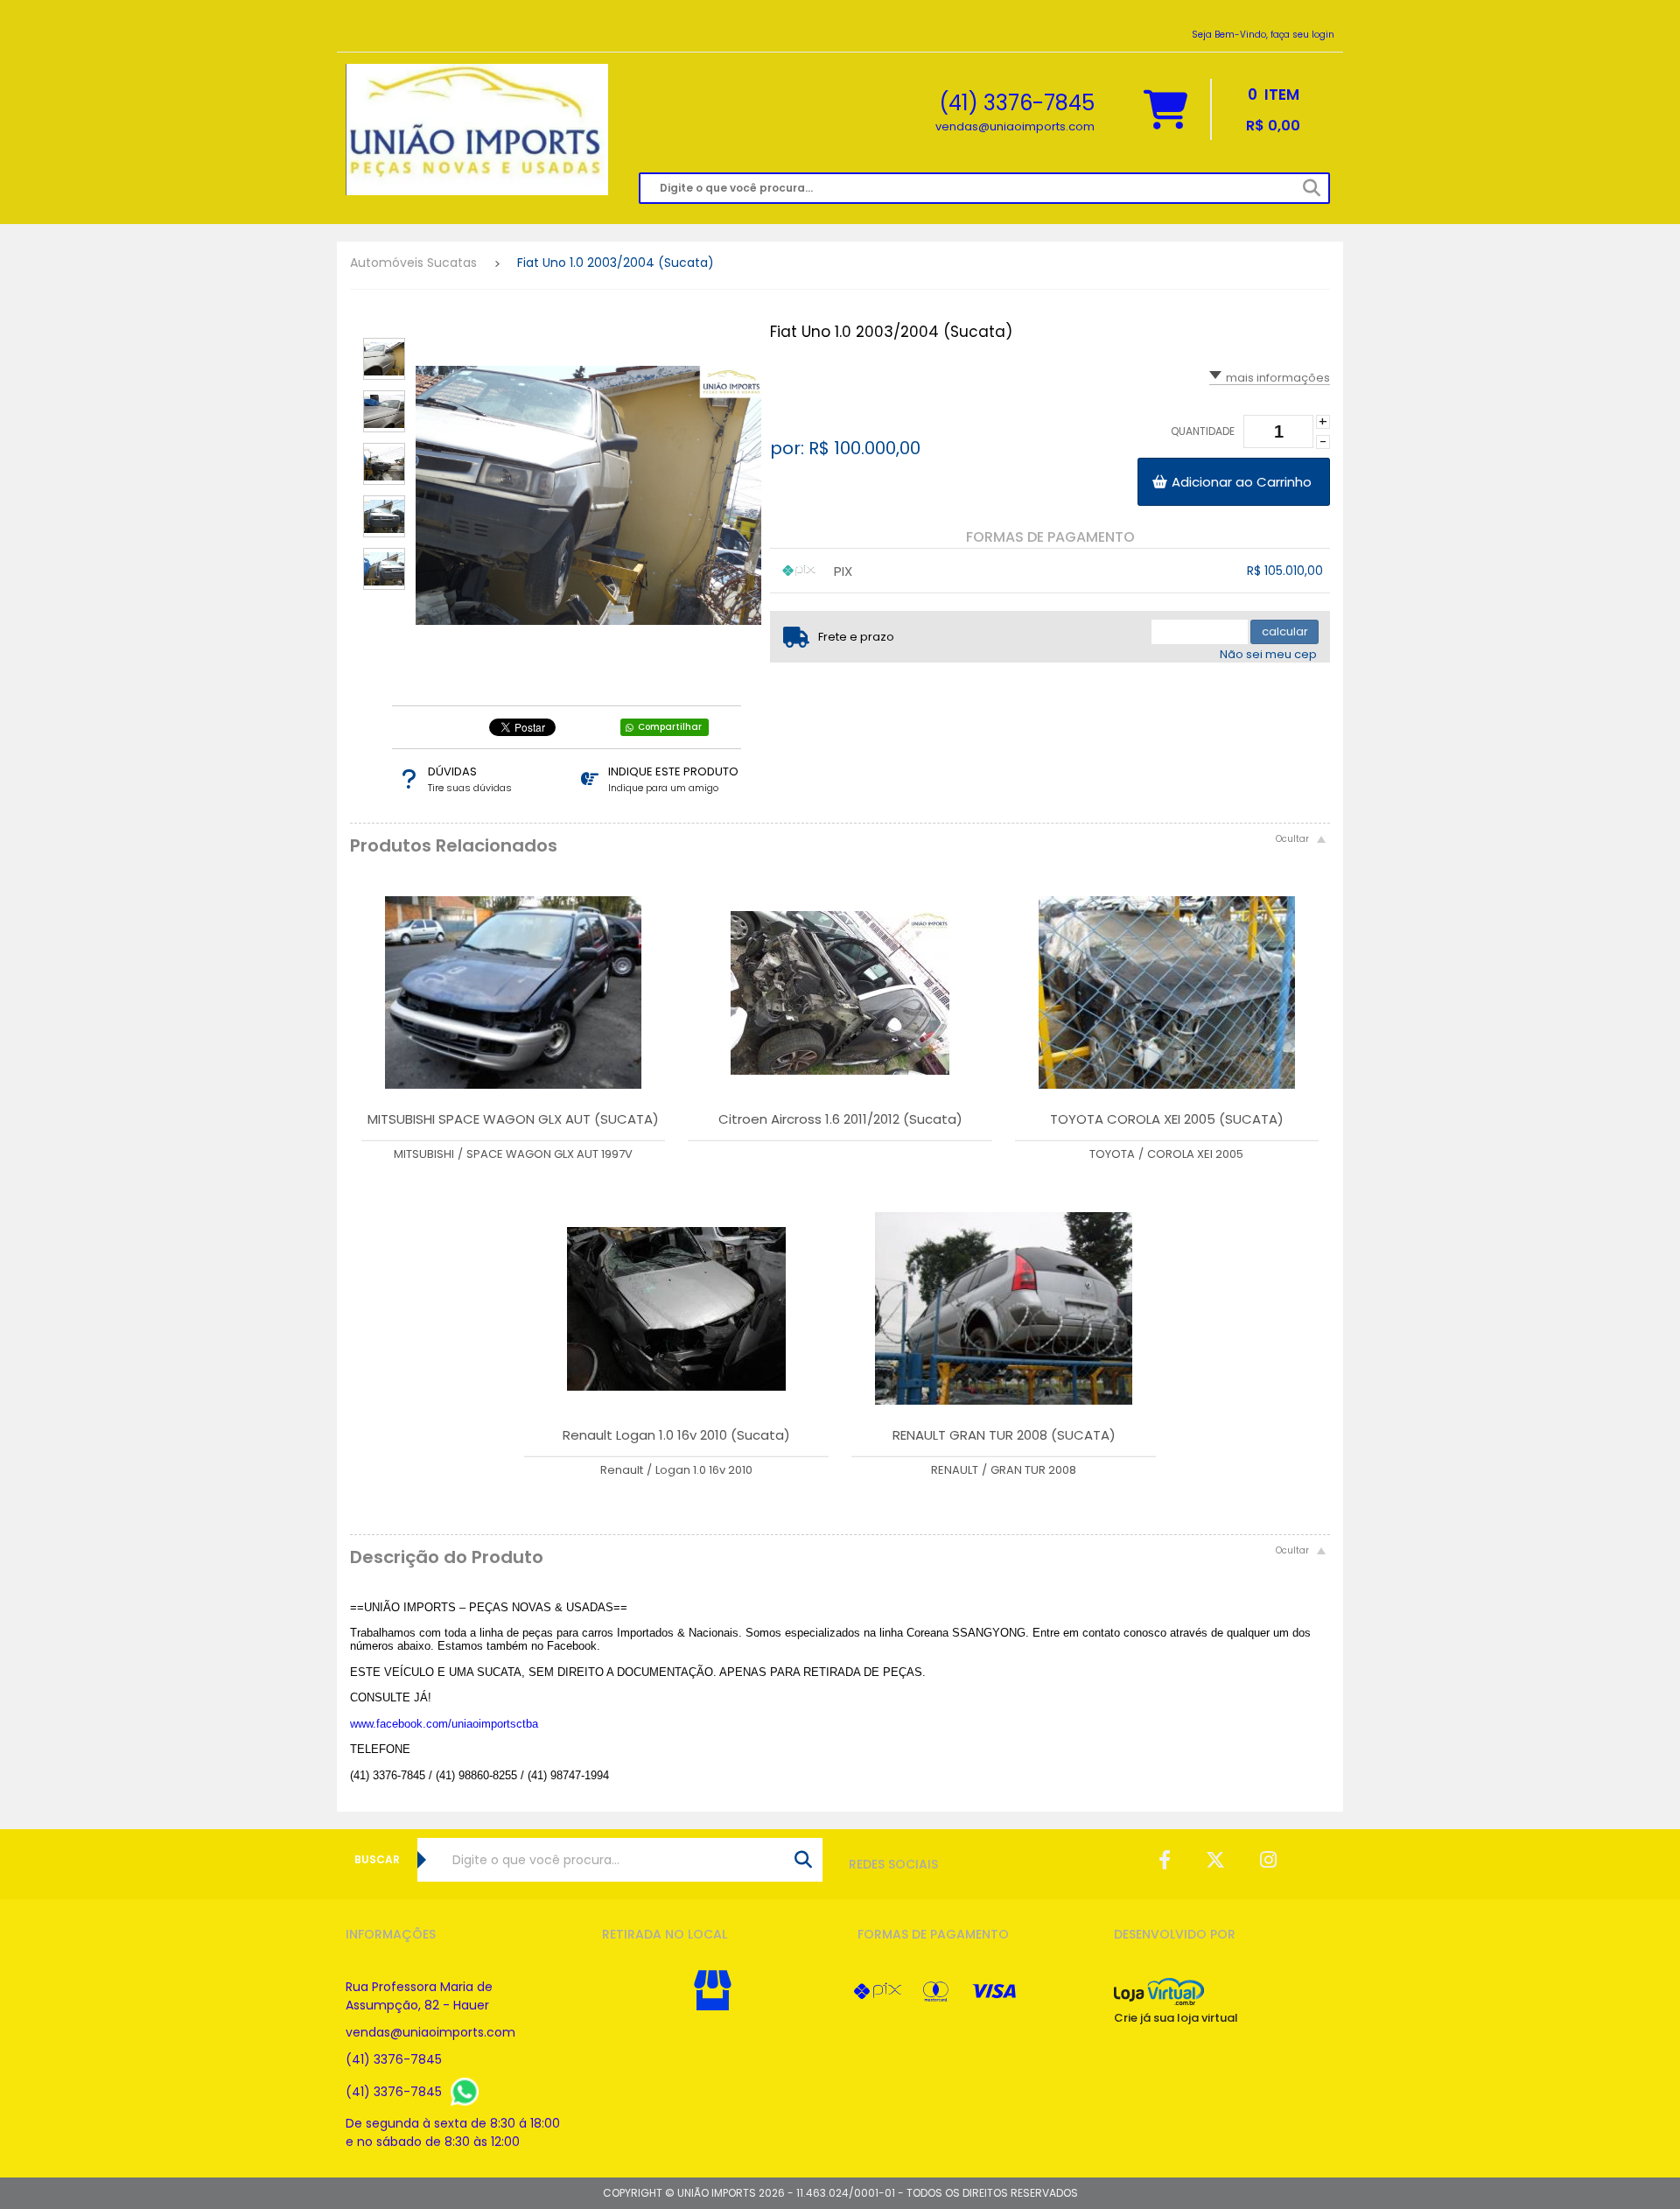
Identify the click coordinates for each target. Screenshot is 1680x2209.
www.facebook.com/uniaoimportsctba (444, 1724)
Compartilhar (670, 727)
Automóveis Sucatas (413, 263)
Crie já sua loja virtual (1176, 2018)
